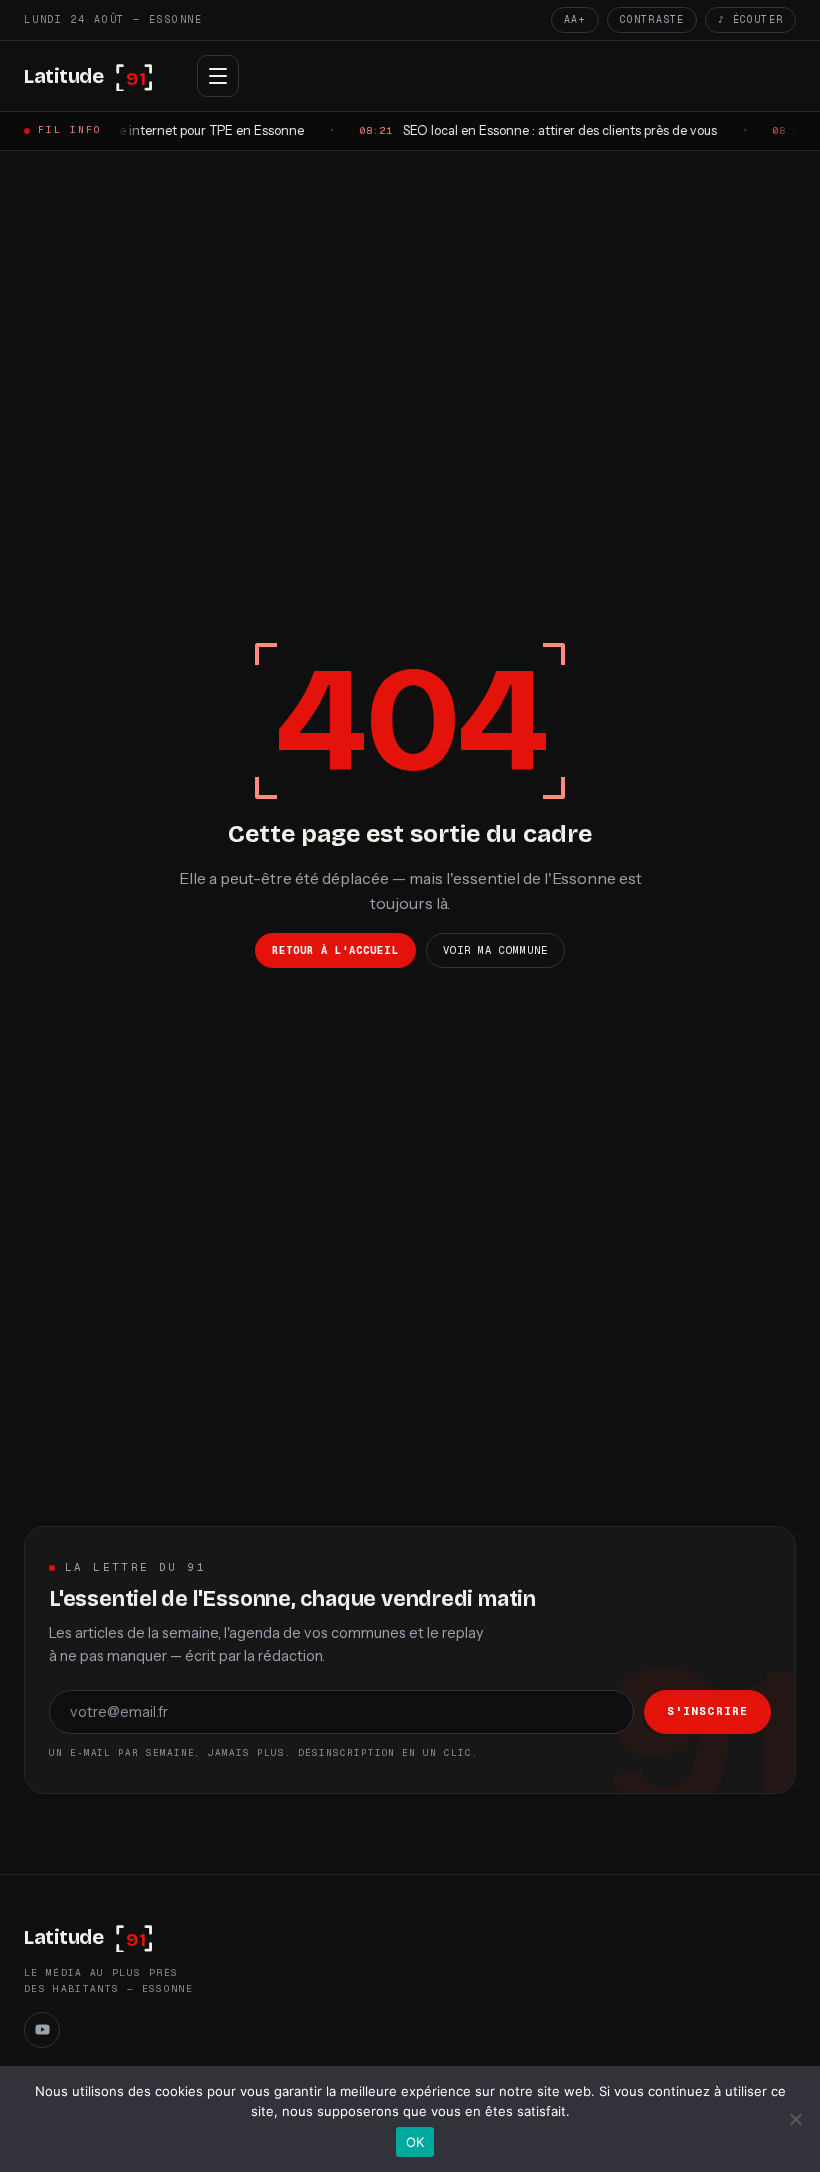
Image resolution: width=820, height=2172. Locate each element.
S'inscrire (707, 1711)
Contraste (652, 19)
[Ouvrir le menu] (218, 76)
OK (415, 2142)
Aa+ (575, 19)
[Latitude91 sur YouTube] (42, 2030)
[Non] (795, 2119)
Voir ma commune (496, 950)
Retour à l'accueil (335, 950)
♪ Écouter (750, 19)
